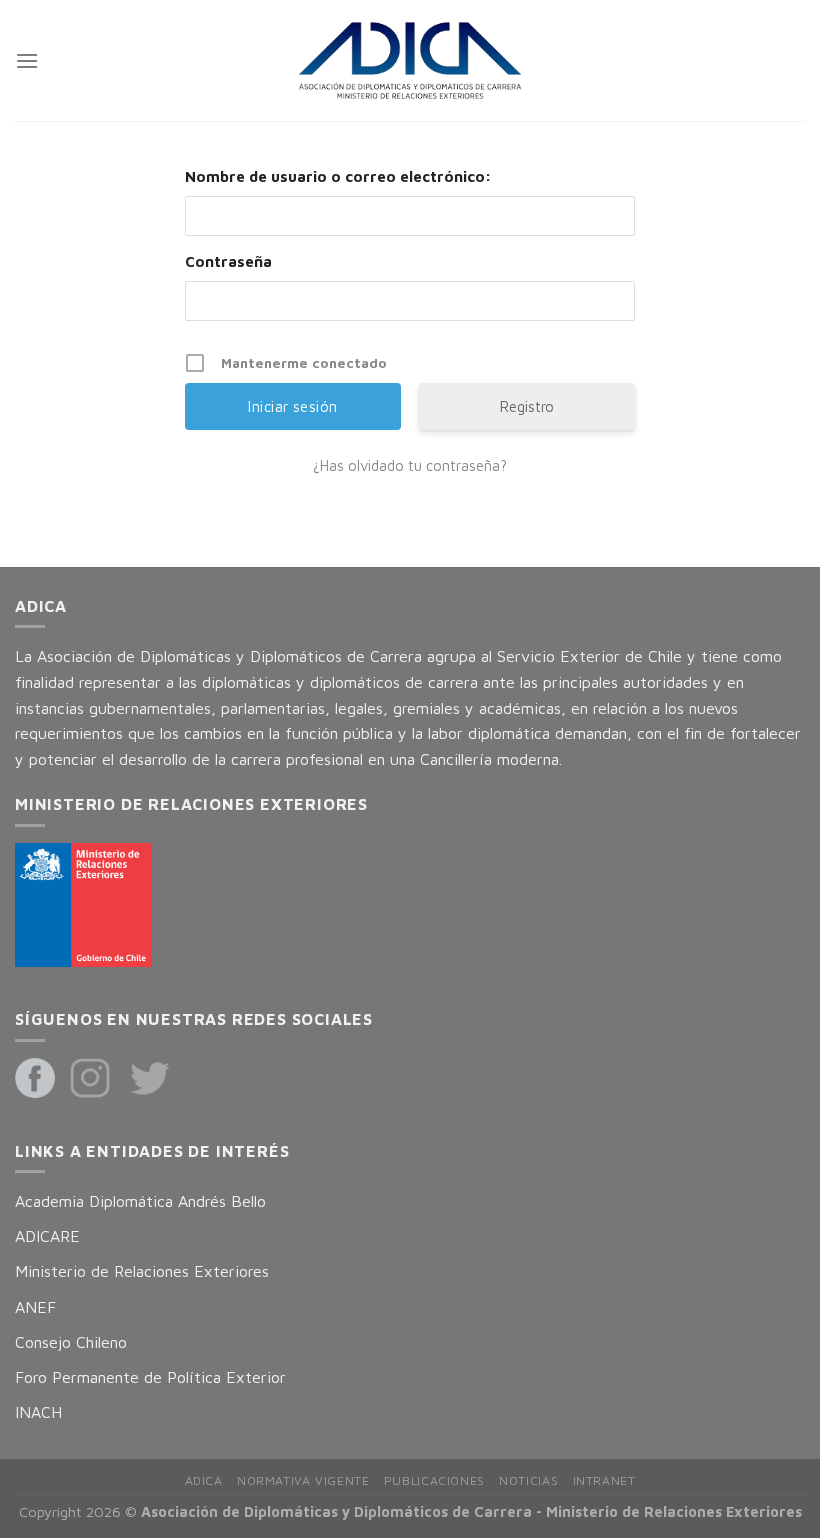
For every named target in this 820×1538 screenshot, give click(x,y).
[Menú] (27, 60)
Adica (204, 1480)
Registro (527, 406)
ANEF (35, 1307)
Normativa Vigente (303, 1480)
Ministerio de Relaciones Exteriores (142, 1271)
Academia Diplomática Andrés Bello (140, 1201)
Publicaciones (434, 1480)
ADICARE (47, 1236)
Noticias (528, 1480)
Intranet (604, 1480)
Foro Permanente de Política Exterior (150, 1377)
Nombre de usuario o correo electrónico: (338, 176)
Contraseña (228, 261)
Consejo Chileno (71, 1342)
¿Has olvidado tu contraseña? (410, 465)
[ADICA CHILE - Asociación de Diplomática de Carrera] (410, 60)
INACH (38, 1412)
